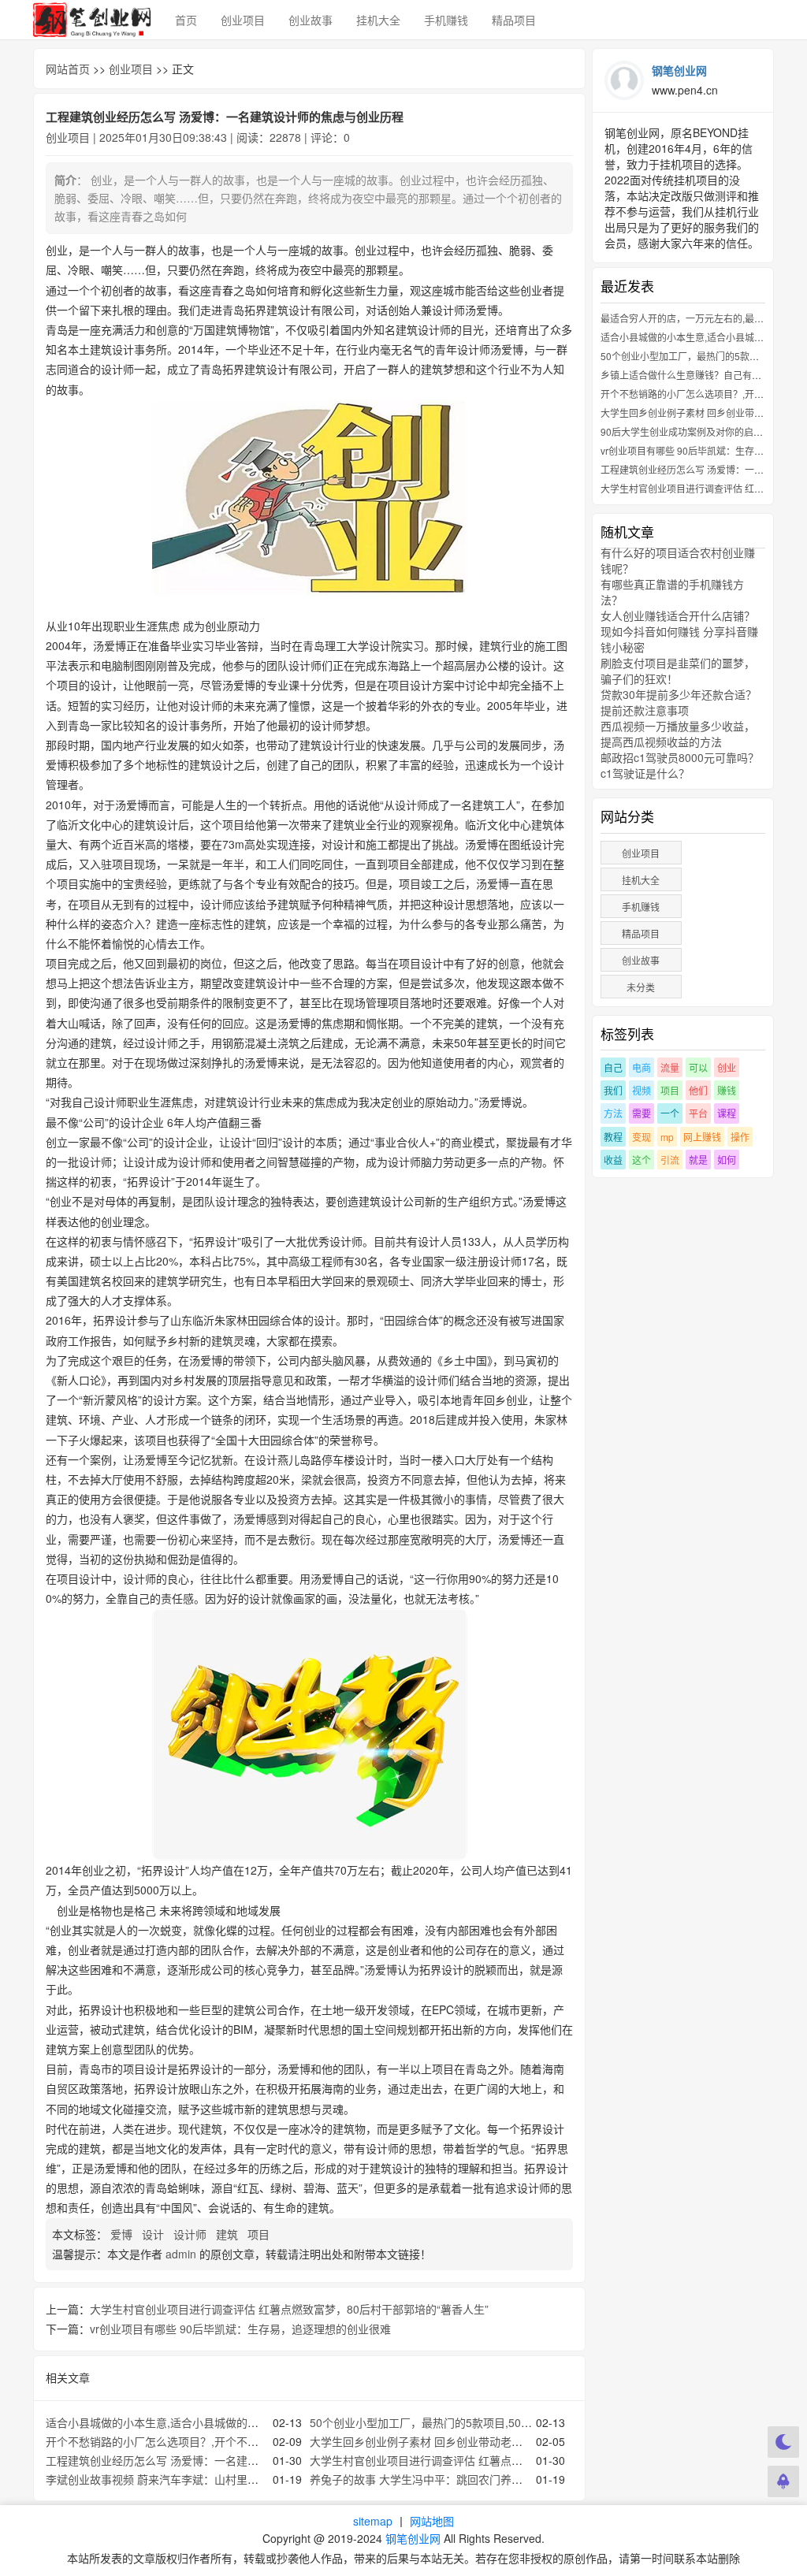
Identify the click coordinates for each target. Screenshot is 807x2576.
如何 (727, 1160)
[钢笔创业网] (92, 20)
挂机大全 (378, 20)
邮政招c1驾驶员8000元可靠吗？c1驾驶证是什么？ (680, 765)
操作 (740, 1137)
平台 (698, 1113)
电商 (642, 1067)
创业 (727, 1067)
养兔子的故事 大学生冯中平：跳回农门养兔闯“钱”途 (437, 2479)
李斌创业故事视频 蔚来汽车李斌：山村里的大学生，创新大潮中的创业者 (224, 2479)
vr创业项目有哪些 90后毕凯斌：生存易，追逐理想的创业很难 (240, 2329)
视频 (642, 1090)
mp (667, 1137)
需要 (642, 1113)
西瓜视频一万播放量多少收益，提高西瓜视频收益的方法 (678, 734)
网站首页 (68, 69)
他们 (698, 1090)
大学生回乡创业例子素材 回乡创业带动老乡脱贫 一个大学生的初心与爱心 (489, 2441)
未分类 (641, 987)
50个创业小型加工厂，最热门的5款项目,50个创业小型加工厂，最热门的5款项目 (507, 2422)
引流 (670, 1160)
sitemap (373, 2521)
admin (181, 2254)
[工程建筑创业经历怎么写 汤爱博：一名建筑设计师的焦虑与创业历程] (309, 498)
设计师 (192, 2234)
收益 (613, 1160)
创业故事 (311, 20)
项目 (260, 2234)
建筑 (229, 2234)
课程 (727, 1113)
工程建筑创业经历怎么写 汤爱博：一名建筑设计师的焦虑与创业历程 (213, 2460)
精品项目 (514, 20)
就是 (698, 1160)
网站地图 (432, 2521)
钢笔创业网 (413, 2538)
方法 (613, 1113)
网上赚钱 (702, 1137)
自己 (613, 1067)
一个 (670, 1113)
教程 (613, 1137)
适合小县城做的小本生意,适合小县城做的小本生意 (169, 2422)
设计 (154, 2234)
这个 (642, 1160)
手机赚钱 (446, 20)
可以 (698, 1067)
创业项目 (243, 20)
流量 (670, 1067)
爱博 (123, 2234)
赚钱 (727, 1090)
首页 (186, 20)
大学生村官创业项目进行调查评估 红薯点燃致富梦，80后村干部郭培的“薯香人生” (289, 2309)
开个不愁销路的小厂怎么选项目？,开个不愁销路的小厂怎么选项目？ (213, 2441)
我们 (613, 1090)
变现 (642, 1137)
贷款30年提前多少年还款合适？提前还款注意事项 (679, 702)
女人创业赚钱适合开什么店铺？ (678, 615)
